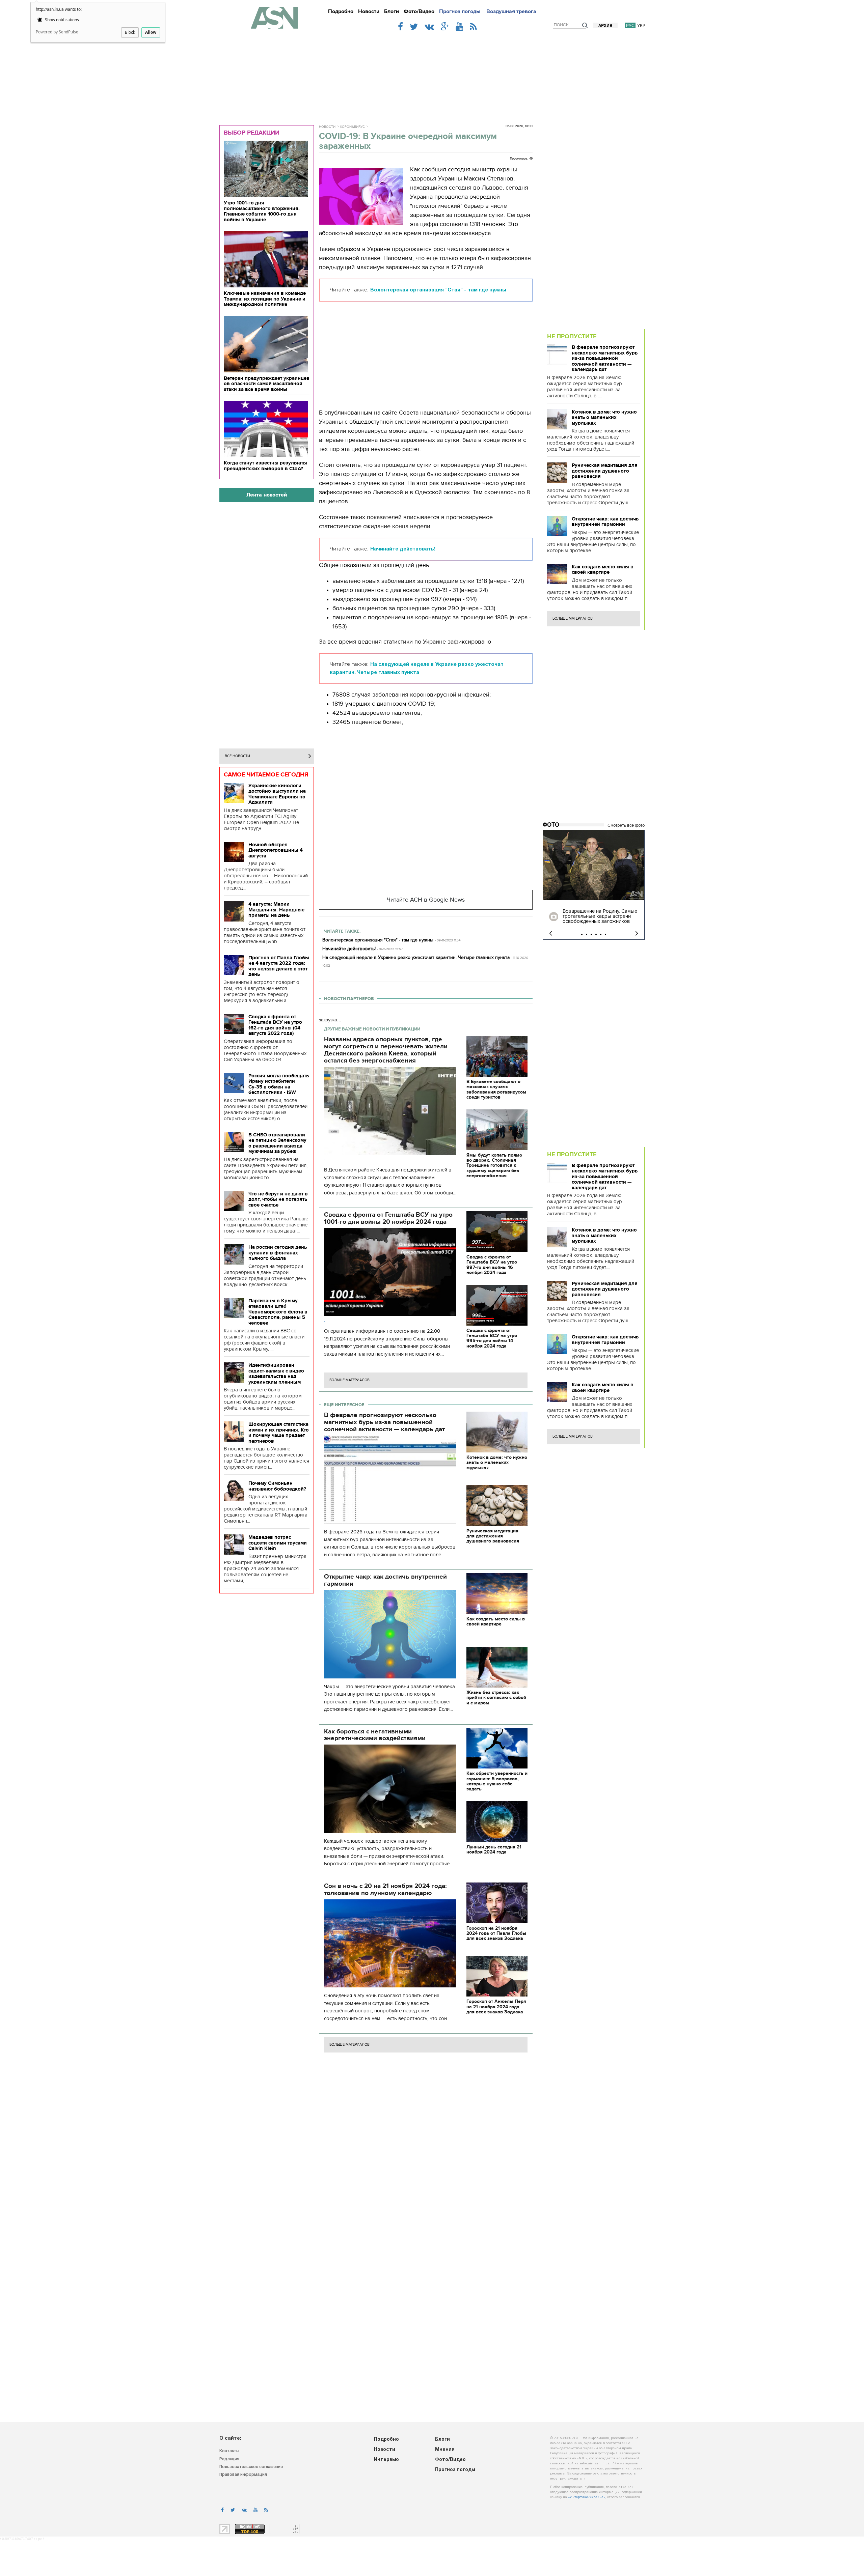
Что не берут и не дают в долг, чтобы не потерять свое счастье (278, 1199)
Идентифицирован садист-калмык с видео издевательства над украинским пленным (276, 1374)
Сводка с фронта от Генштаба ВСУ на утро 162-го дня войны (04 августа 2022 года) (275, 1025)
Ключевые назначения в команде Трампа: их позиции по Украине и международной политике (265, 299)
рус (630, 25)
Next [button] (637, 933)
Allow (151, 32)
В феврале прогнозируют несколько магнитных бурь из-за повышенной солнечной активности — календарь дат (605, 358)
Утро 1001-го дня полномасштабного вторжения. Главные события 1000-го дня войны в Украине (262, 211)
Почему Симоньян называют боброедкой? (277, 1486)
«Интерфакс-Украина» (587, 2497)
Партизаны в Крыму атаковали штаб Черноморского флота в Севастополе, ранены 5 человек (278, 1312)
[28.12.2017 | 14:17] (594, 865)
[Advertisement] (432, 75)
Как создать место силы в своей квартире (603, 570)
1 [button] (582, 934)
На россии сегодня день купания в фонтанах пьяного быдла (278, 1253)
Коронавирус (353, 127)
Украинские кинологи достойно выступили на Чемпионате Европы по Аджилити (277, 794)
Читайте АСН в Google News (426, 900)
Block (130, 32)
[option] (594, 885)
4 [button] (596, 934)
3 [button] (591, 934)
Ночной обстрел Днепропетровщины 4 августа (276, 850)
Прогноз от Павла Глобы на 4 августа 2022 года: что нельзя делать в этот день (279, 966)
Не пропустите (572, 336)
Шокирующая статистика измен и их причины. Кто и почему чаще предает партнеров (279, 1433)
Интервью (386, 2460)
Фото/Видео (419, 11)
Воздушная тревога (511, 11)
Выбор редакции (252, 133)
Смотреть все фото (626, 825)
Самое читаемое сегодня (266, 774)
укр (641, 25)
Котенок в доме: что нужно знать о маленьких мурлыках (604, 417)
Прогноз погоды (460, 11)
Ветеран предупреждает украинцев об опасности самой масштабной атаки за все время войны (267, 384)
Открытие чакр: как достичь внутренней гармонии (605, 522)
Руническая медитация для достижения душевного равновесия (605, 471)
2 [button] (587, 934)
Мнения (445, 2450)
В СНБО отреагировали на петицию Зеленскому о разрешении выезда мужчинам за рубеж (277, 1143)
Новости (369, 11)
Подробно (341, 11)
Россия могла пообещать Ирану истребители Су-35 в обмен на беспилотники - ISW (279, 1084)
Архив (605, 26)
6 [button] (605, 934)
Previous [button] (551, 933)
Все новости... (239, 756)
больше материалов (349, 1380)
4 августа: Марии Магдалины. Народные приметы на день (276, 910)
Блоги (391, 11)
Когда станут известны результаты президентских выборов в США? (265, 466)
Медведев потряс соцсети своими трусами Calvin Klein (278, 1543)
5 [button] (601, 934)
